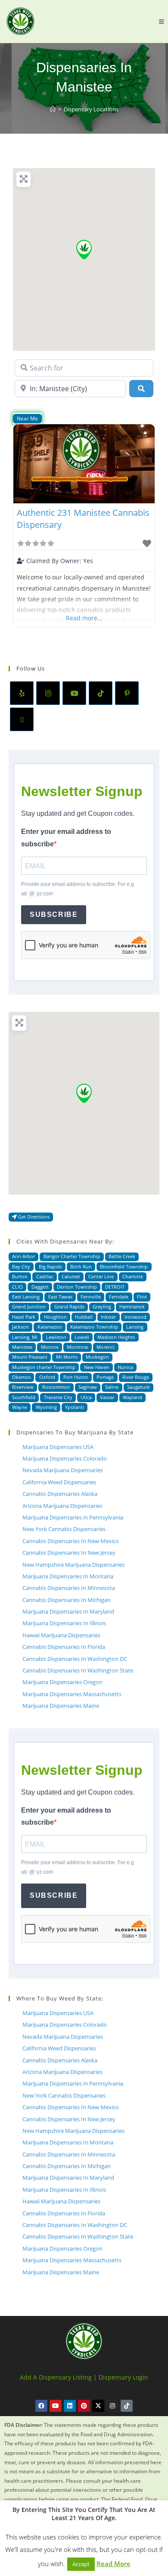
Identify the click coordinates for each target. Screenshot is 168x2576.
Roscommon (56, 1387)
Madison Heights (116, 1337)
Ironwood (135, 1317)
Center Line (101, 1276)
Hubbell (84, 1317)
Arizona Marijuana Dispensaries (62, 1506)
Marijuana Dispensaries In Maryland (68, 1611)
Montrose (78, 1347)
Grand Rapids (69, 1306)
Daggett (40, 1287)
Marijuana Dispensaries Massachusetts (72, 1694)
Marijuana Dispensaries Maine (61, 1706)
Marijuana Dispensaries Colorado (65, 1458)
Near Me (27, 418)
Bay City (21, 1267)
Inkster (108, 1317)
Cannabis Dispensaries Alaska (60, 1494)
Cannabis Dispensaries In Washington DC (75, 1659)
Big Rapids (50, 1267)
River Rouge (136, 1377)
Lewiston (56, 1337)
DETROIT (115, 1287)
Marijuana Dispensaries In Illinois (64, 1623)
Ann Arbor (23, 1256)
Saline (112, 1387)
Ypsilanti (75, 1407)
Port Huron (76, 1377)
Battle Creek (122, 1256)
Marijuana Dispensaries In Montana (68, 1576)
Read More (114, 2564)
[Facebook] (41, 2406)
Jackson (20, 1327)
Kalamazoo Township (94, 1327)
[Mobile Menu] (161, 21)
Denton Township (77, 1287)
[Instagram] (48, 693)
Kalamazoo (50, 1327)
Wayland (132, 1397)
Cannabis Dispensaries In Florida (64, 1647)
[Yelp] (22, 693)
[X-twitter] (98, 2406)
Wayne (20, 1407)
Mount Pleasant (30, 1357)
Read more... (84, 618)
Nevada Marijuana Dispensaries (63, 1470)
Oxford (47, 1377)
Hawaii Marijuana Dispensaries (61, 1635)
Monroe (50, 1347)
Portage (105, 1377)
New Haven (97, 1367)
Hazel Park (24, 1317)
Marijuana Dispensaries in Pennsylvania (73, 1517)
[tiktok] (101, 693)
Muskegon (97, 1357)
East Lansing (26, 1297)
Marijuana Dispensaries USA (58, 1447)
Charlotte (133, 1276)
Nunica (125, 1367)
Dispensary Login (123, 2377)
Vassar (107, 1397)
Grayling (102, 1306)
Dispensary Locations (91, 109)
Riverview (23, 1387)
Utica (86, 1397)
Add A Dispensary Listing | (58, 2377)
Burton (20, 1276)
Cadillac (45, 1276)
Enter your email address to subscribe (66, 838)
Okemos (21, 1377)
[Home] (53, 109)
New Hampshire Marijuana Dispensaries (73, 1565)
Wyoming (46, 1407)
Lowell (82, 1337)
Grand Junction (29, 1306)
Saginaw (88, 1387)
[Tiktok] (127, 2406)
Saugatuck (138, 1387)
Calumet (71, 1276)
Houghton (55, 1317)
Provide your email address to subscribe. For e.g (78, 889)
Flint (142, 1297)
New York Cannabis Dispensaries (64, 1529)
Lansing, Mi (25, 1337)
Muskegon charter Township (44, 1367)
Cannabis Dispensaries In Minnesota (69, 1588)
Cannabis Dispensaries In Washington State (78, 1670)
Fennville (91, 1297)
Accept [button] (81, 2564)
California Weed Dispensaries (59, 1482)
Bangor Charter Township (72, 1256)
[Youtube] (74, 693)
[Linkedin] (70, 2406)
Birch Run (81, 1267)
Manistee (22, 1347)
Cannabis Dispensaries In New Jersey (69, 1553)
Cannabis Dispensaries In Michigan (67, 1600)
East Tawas (60, 1297)
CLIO (17, 1287)
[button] (84, 250)
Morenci (106, 1347)
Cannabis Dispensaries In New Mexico (71, 1541)
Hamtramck (132, 1306)
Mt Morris (67, 1357)
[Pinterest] (127, 693)
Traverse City (58, 1397)
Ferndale (119, 1297)
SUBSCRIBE (54, 914)
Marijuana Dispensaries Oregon (62, 1682)
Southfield (24, 1397)
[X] (22, 719)
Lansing (135, 1327)
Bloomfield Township (124, 1267)
